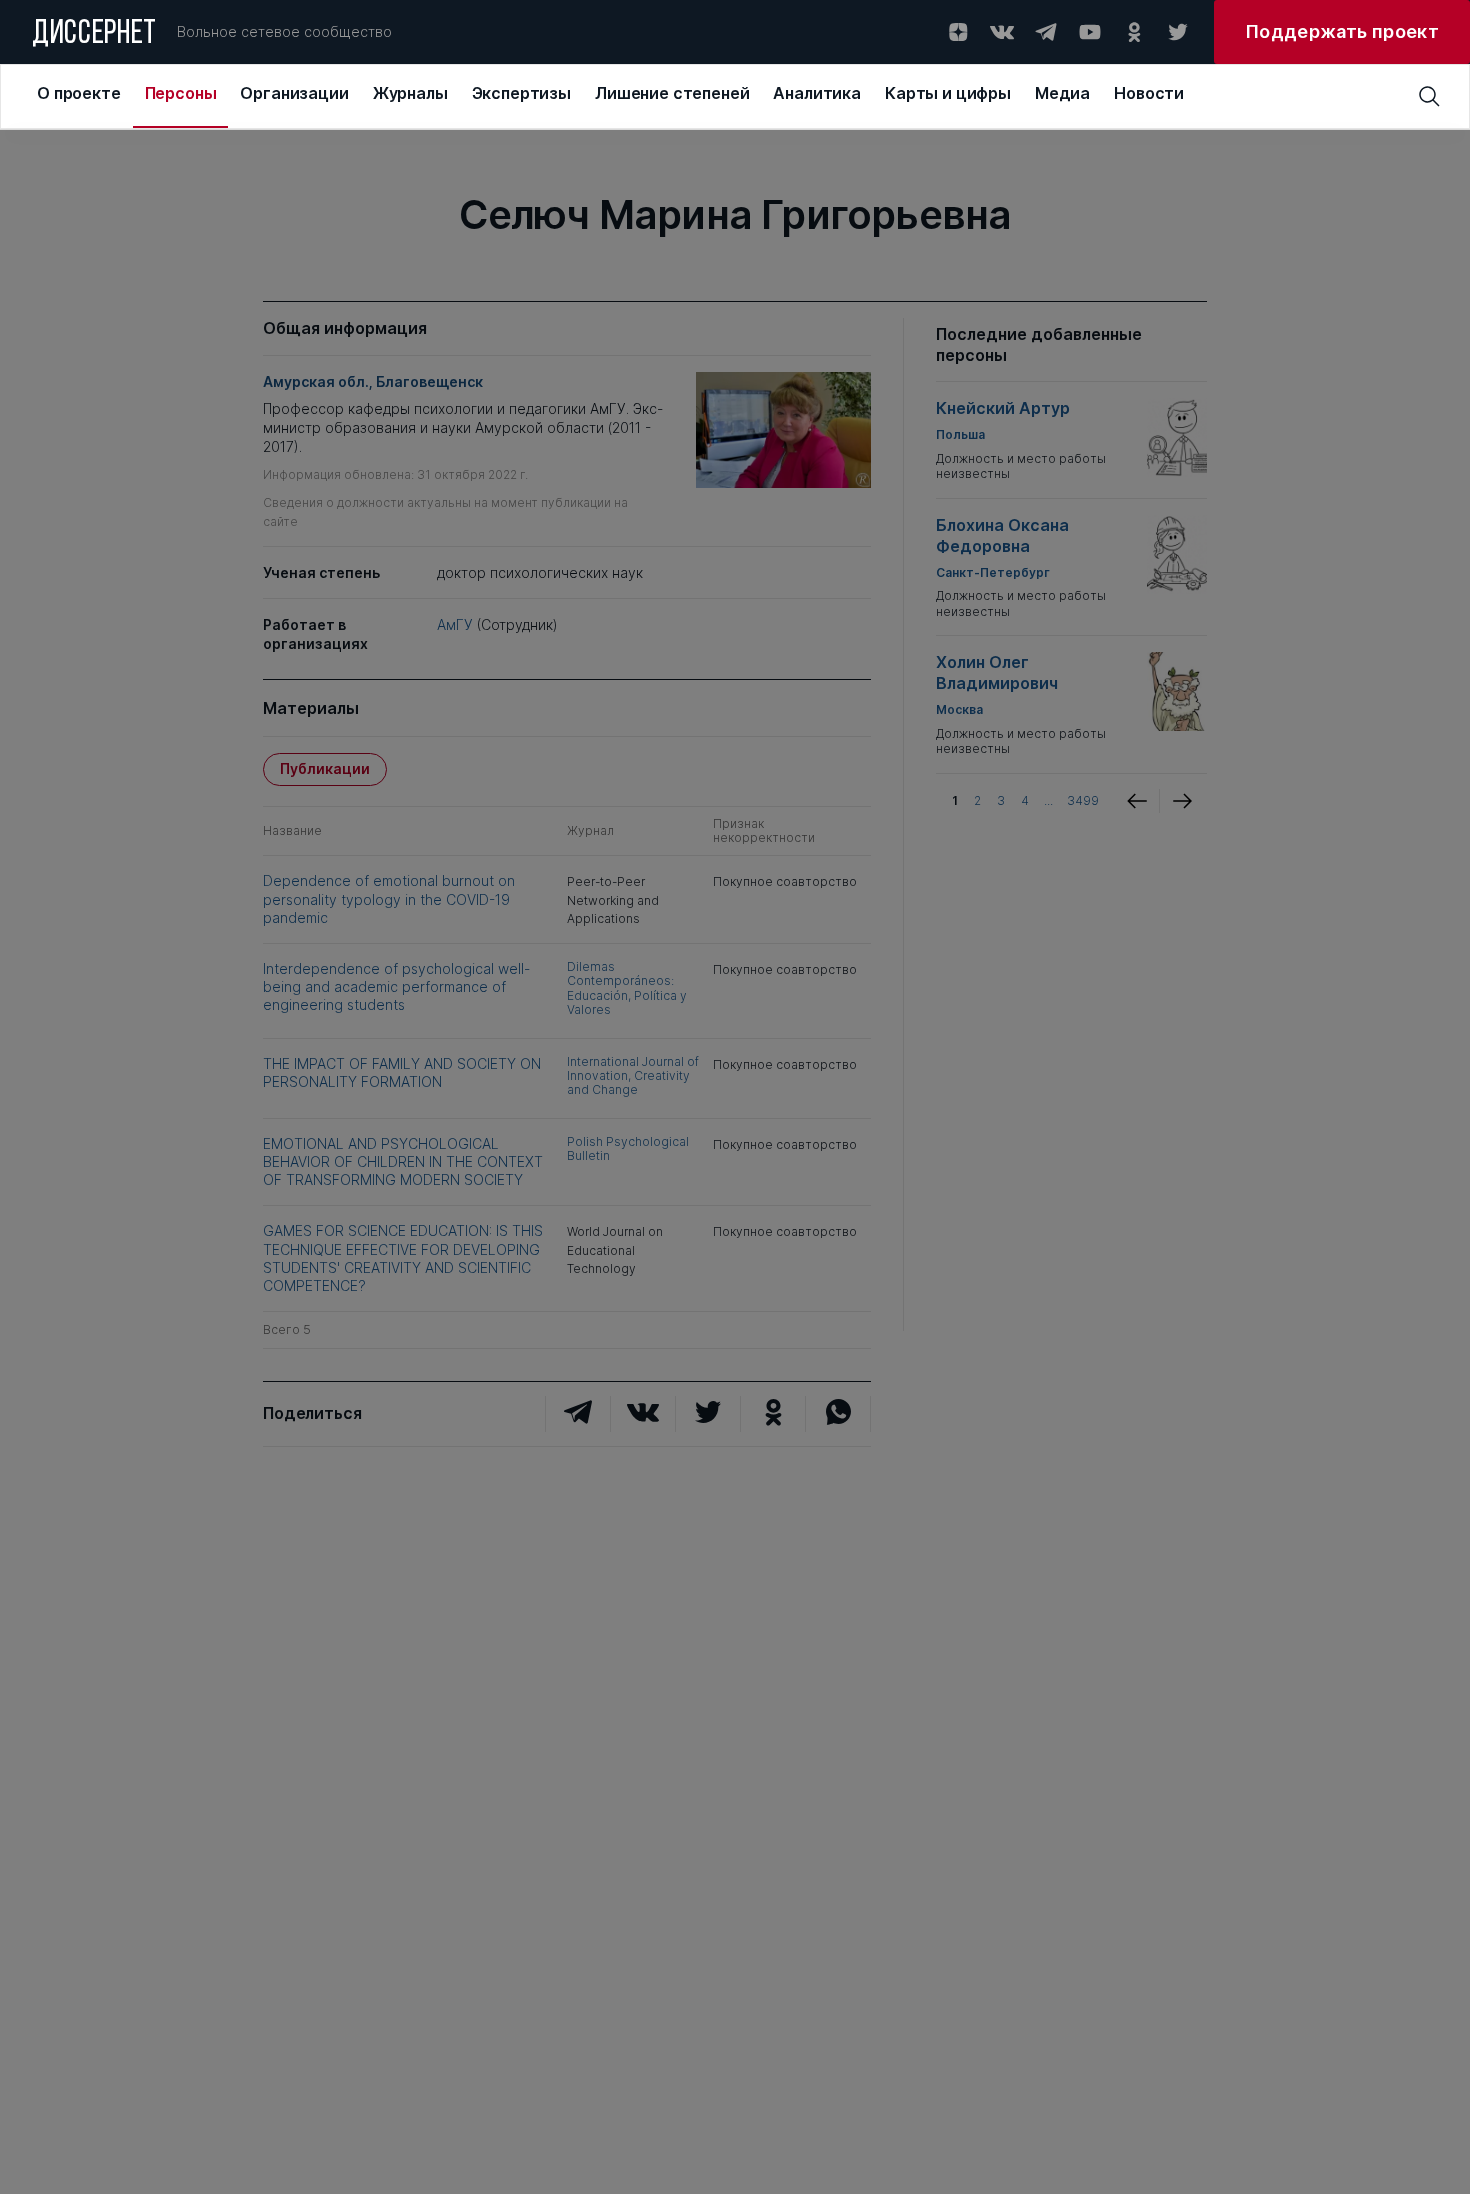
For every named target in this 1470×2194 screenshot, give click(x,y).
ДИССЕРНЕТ (94, 35)
